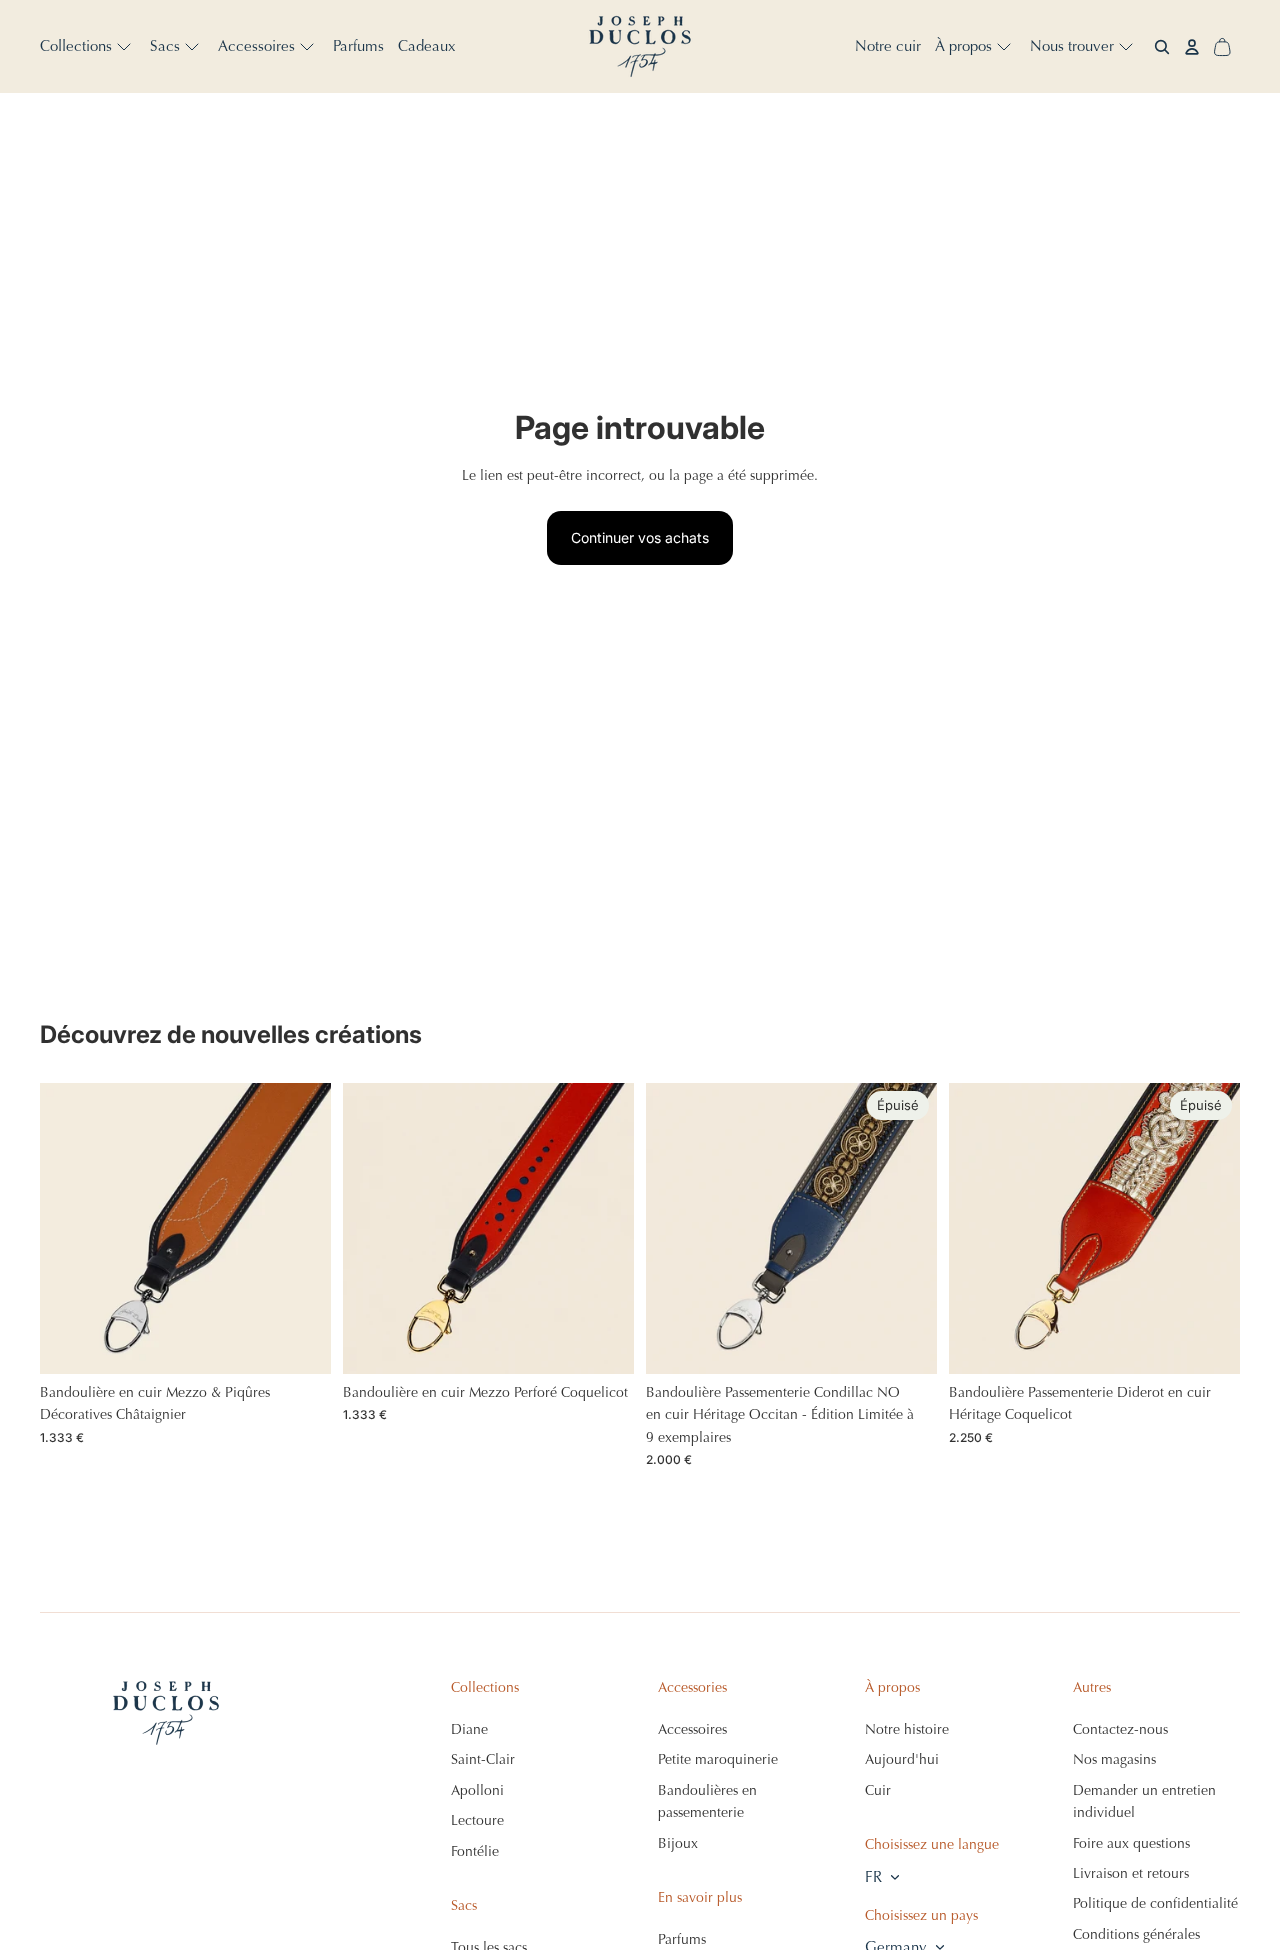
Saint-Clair (483, 1759)
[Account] (1192, 47)
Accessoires (692, 1729)
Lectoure (477, 1820)
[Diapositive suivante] (301, 1229)
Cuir (878, 1790)
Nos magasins (1114, 1759)
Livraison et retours (1131, 1873)
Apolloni (477, 1790)
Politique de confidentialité (1155, 1903)
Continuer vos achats (640, 537)
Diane (469, 1729)
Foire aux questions (1131, 1843)
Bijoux (678, 1843)
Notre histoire (907, 1729)
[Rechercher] (1162, 47)
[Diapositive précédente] (70, 1229)
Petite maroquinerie (718, 1759)
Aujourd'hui (902, 1759)
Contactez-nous (1120, 1729)
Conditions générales (1136, 1934)
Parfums (682, 1939)
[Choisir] (300, 1343)
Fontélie (475, 1851)
